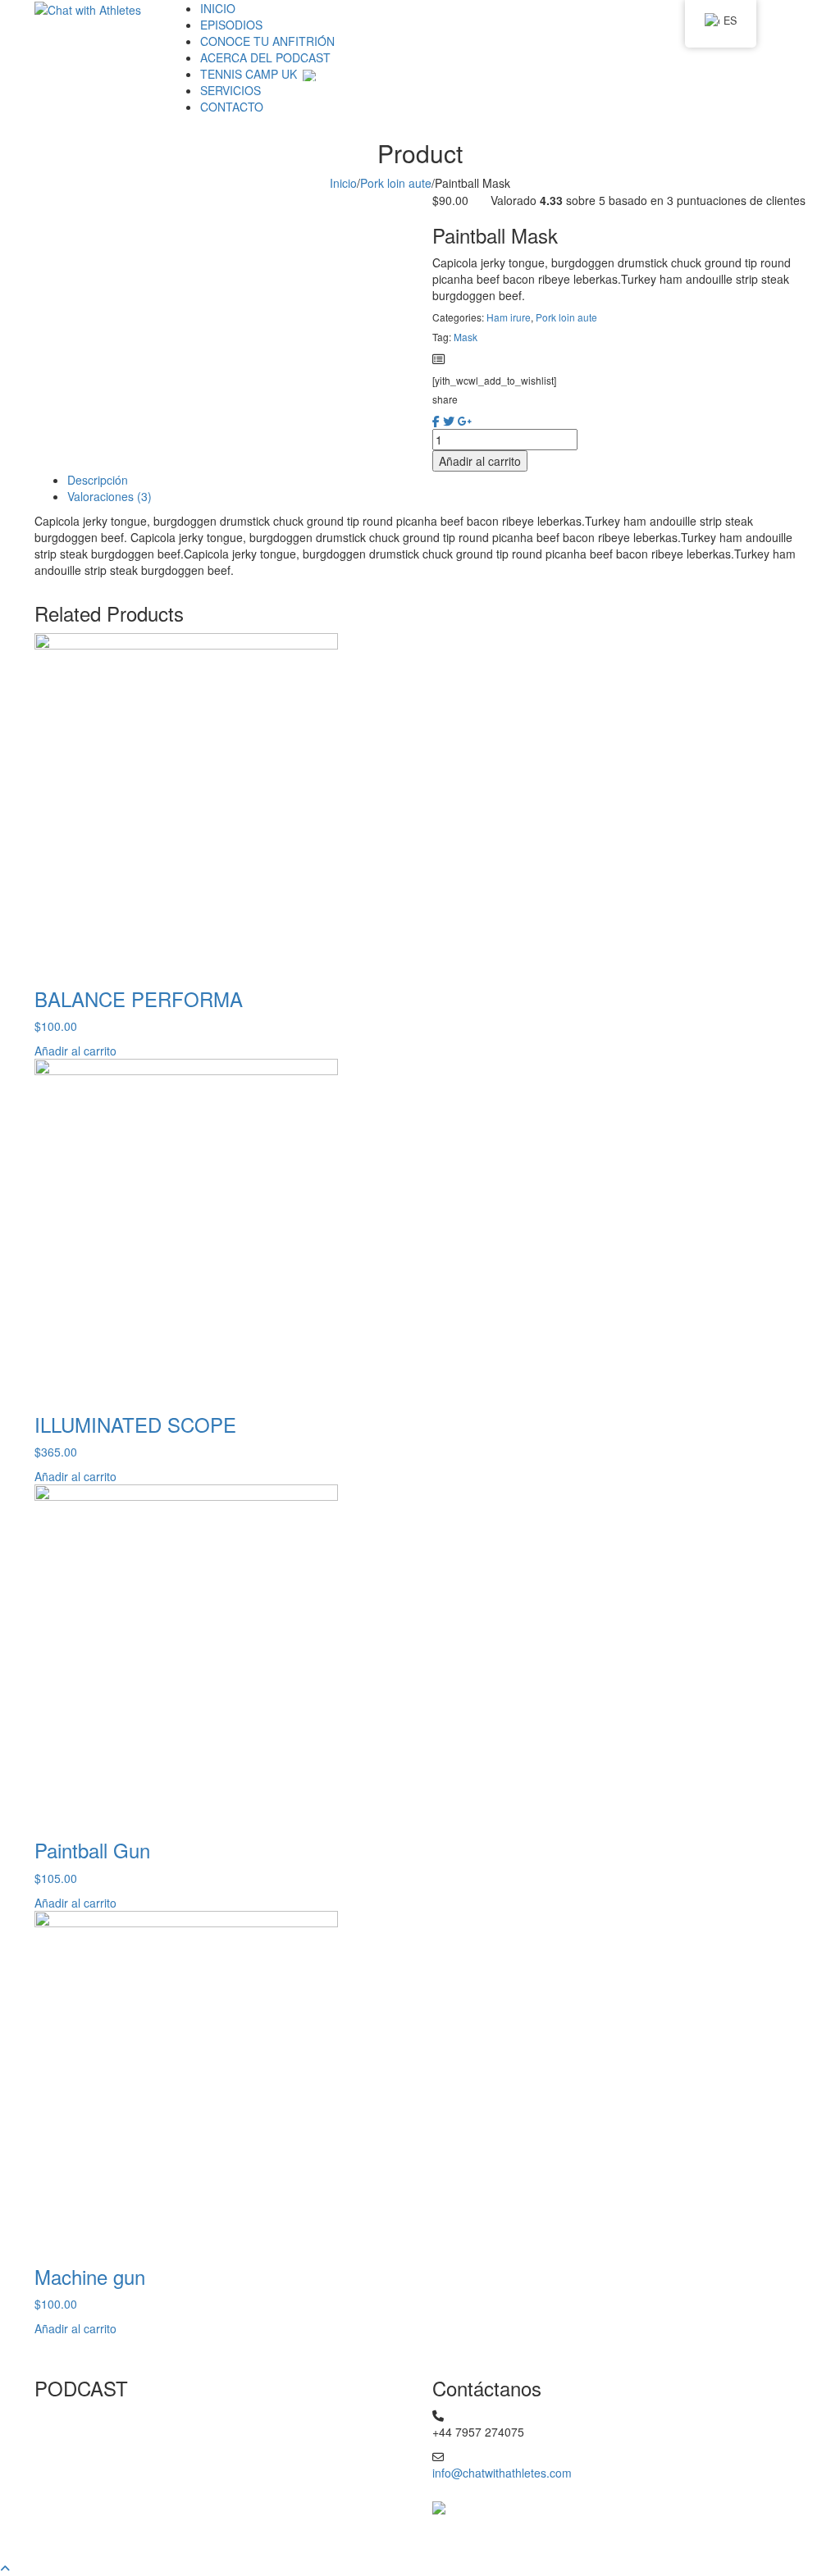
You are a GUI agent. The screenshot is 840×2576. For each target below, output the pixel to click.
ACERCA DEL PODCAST (265, 57)
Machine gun (90, 2276)
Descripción (98, 480)
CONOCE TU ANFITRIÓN (267, 41)
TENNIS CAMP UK (250, 74)
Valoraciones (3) (110, 496)
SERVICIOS (231, 90)
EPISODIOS (231, 25)
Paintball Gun (92, 1850)
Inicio (343, 183)
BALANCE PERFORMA (139, 998)
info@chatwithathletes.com (502, 2473)
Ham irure (509, 317)
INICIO (218, 8)
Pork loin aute (396, 183)
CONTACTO (232, 107)
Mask (466, 337)
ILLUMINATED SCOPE (135, 1424)
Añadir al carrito (480, 461)
